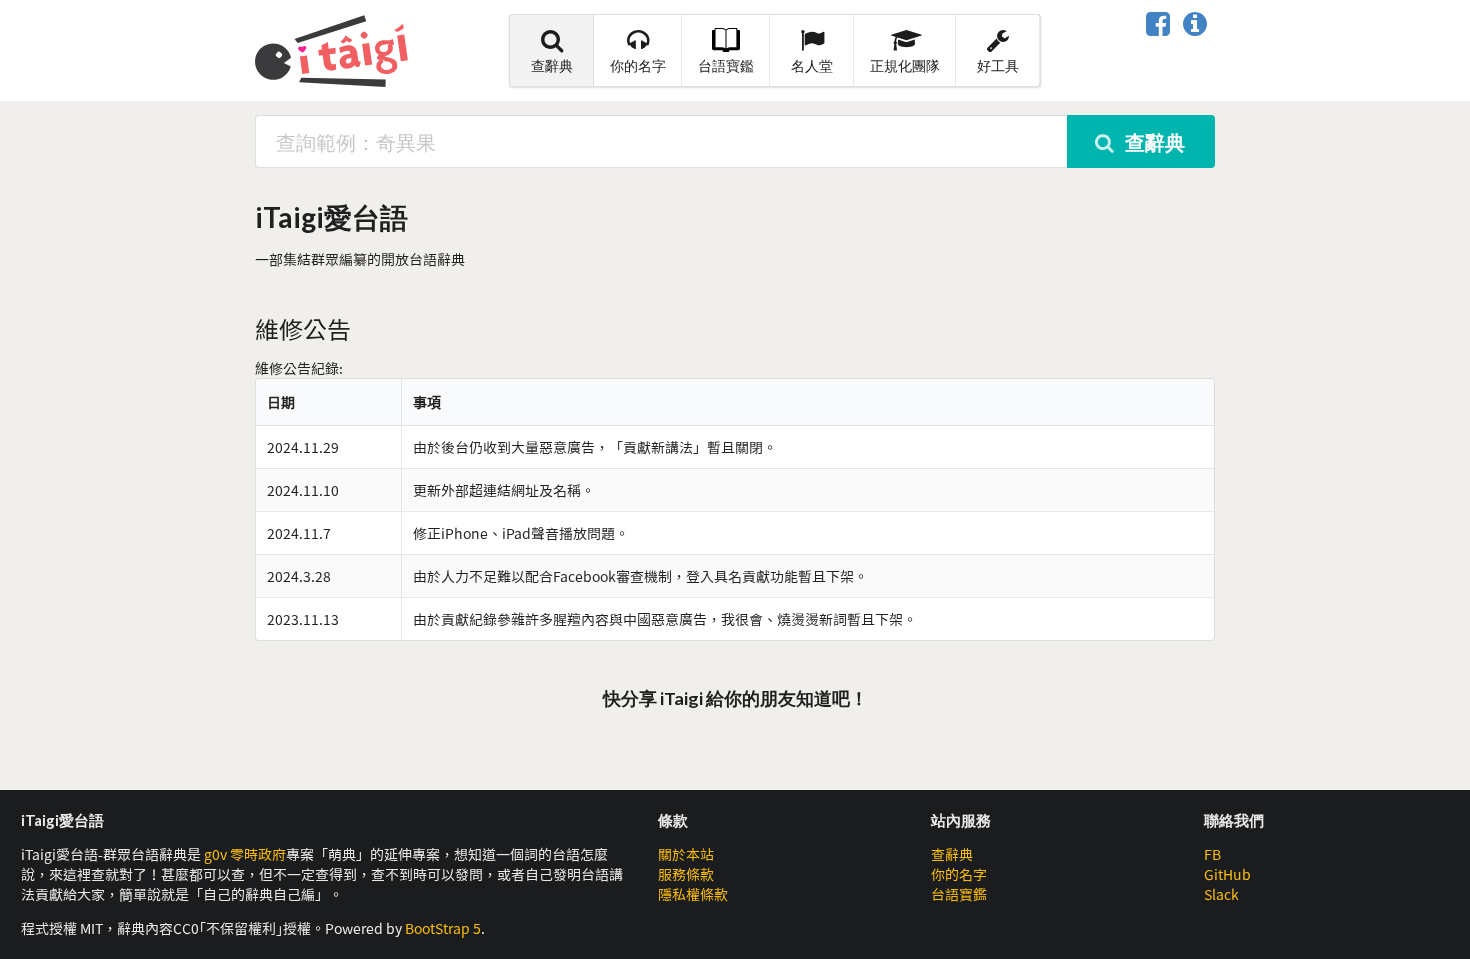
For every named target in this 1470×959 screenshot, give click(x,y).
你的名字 (638, 65)
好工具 (998, 65)
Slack (1221, 894)
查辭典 (552, 65)
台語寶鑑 (726, 65)
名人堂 (812, 65)
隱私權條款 (693, 894)
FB (1212, 854)
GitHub (1227, 874)
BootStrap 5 (443, 928)
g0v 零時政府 (245, 854)
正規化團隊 (905, 65)
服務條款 (686, 874)
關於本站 (686, 854)
